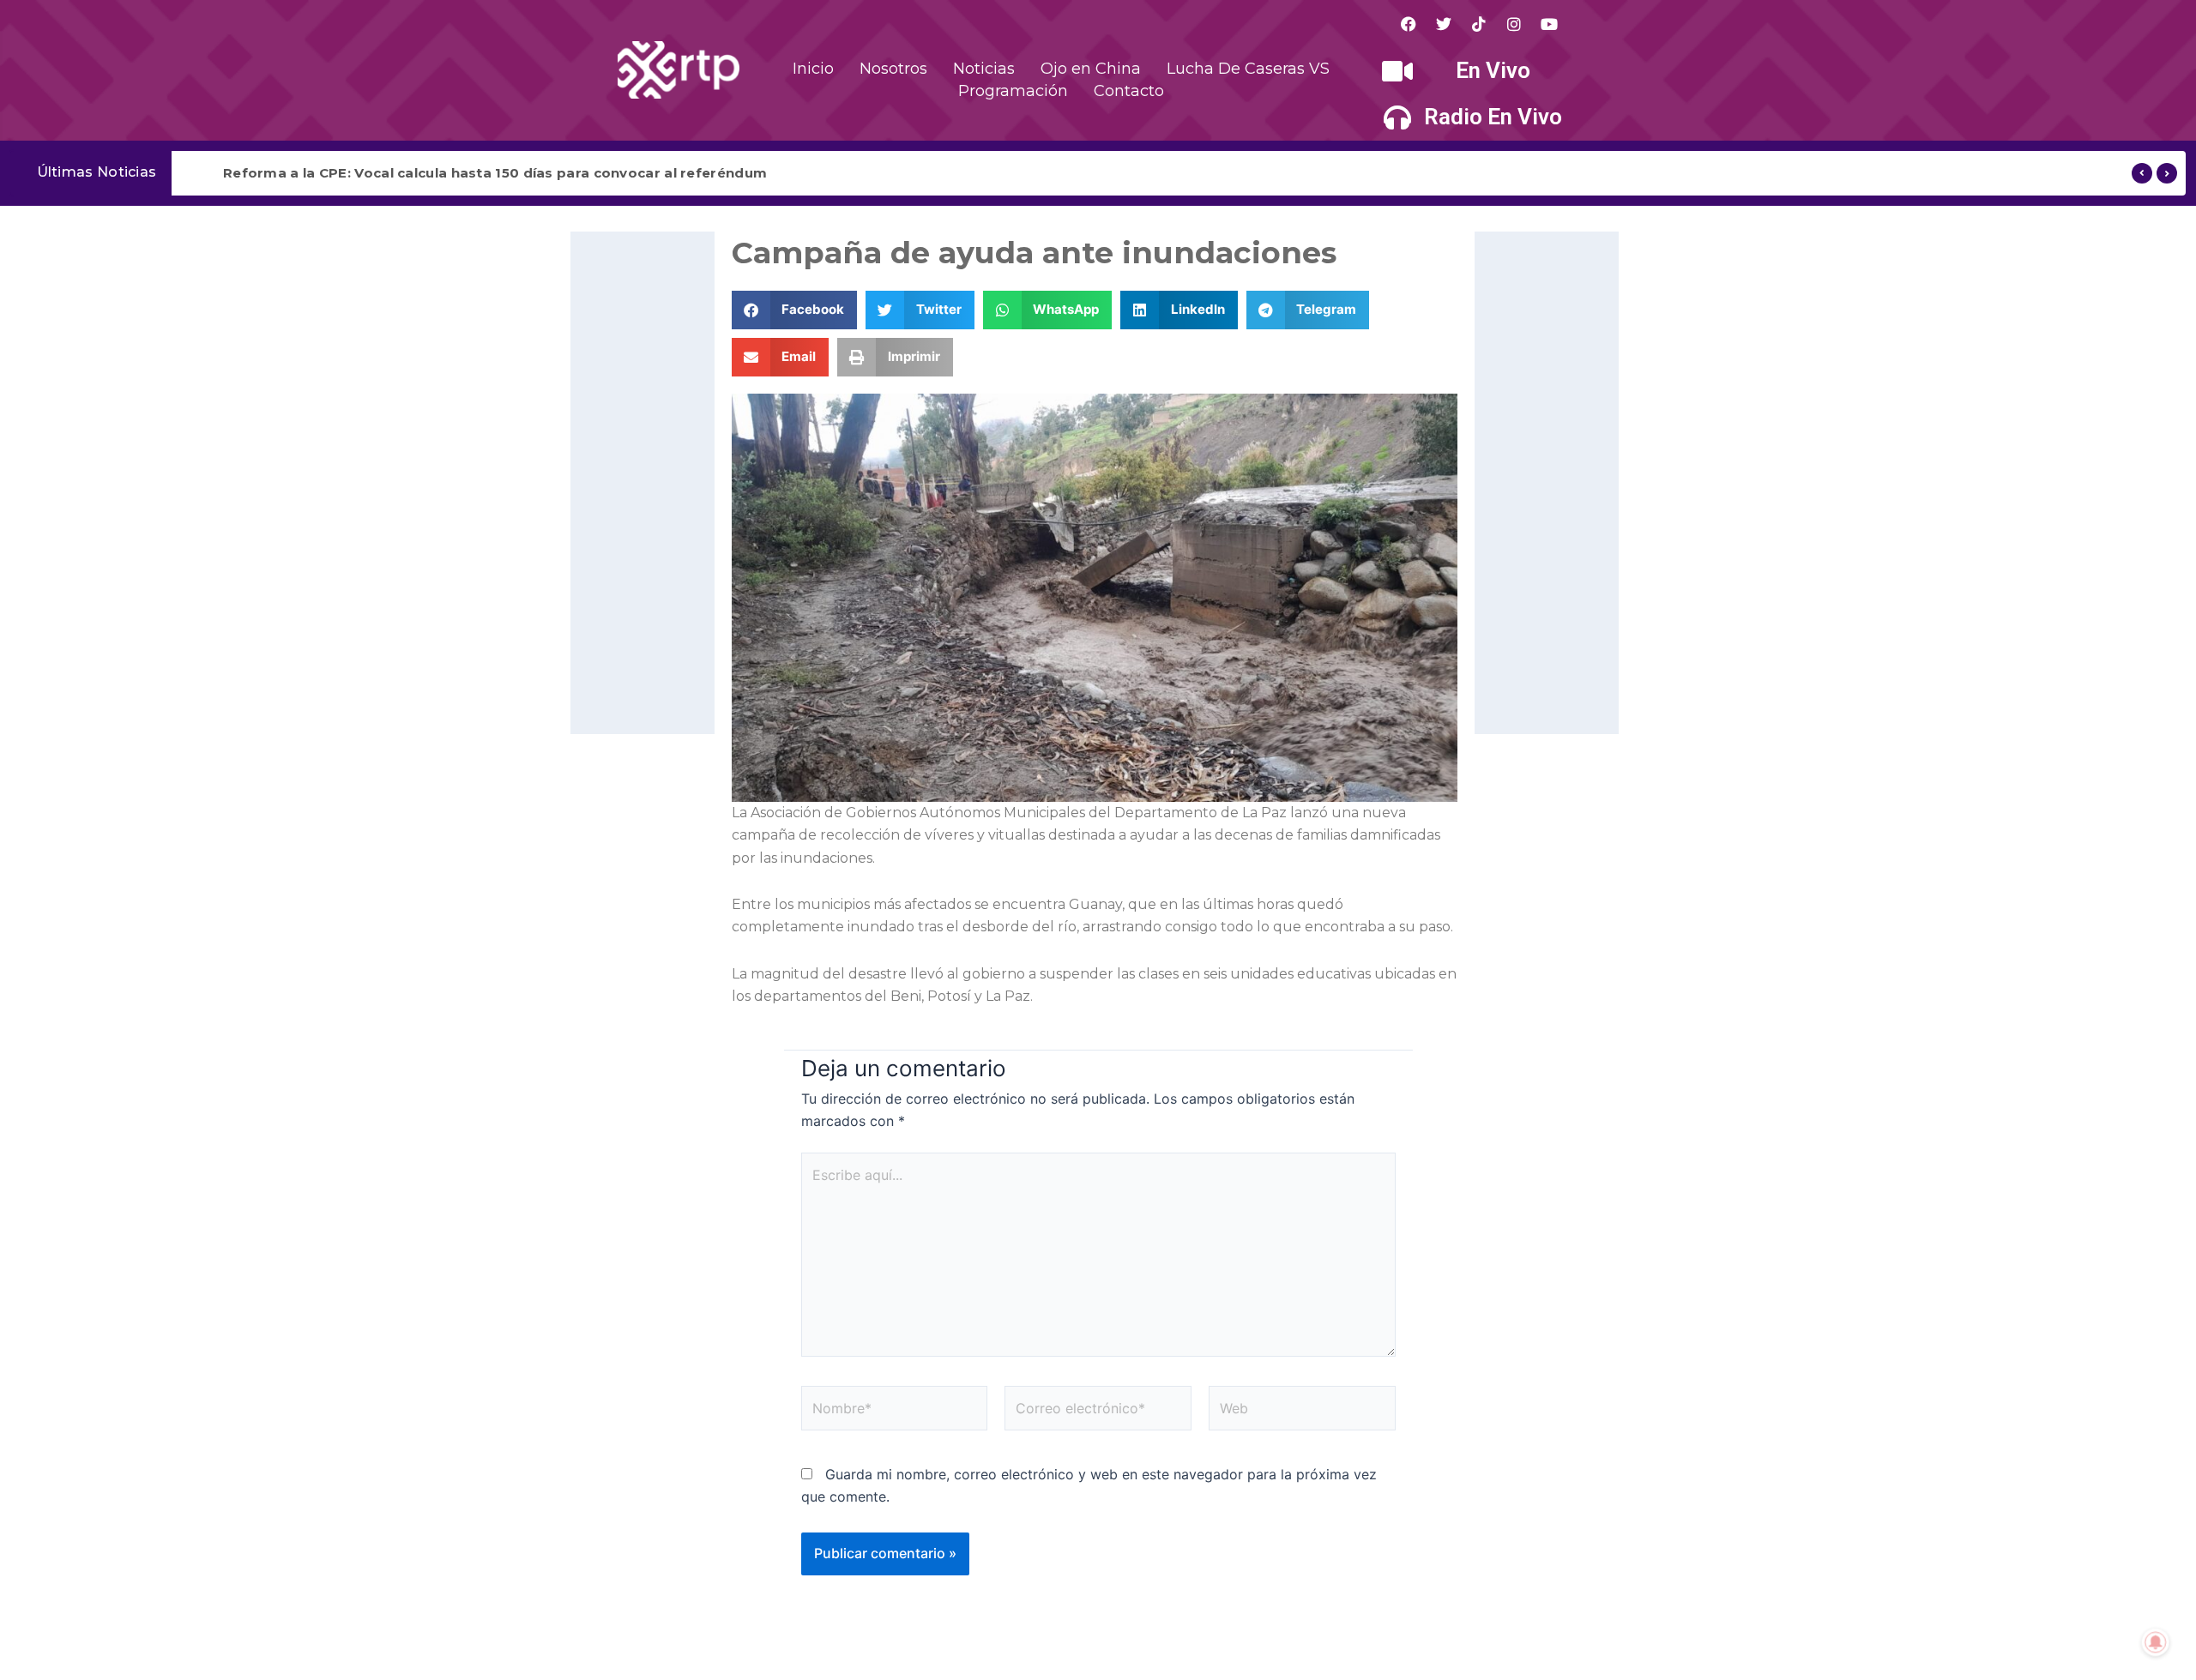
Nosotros (893, 69)
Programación (1013, 91)
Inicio (813, 69)
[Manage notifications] (2156, 1642)
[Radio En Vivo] (1397, 117)
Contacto (1129, 91)
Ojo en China (1091, 69)
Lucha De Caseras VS (1248, 69)
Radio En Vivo (1493, 117)
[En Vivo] (1397, 71)
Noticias (984, 69)
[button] (795, 310)
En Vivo (1493, 70)
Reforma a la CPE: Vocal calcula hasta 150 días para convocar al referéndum (495, 173)
